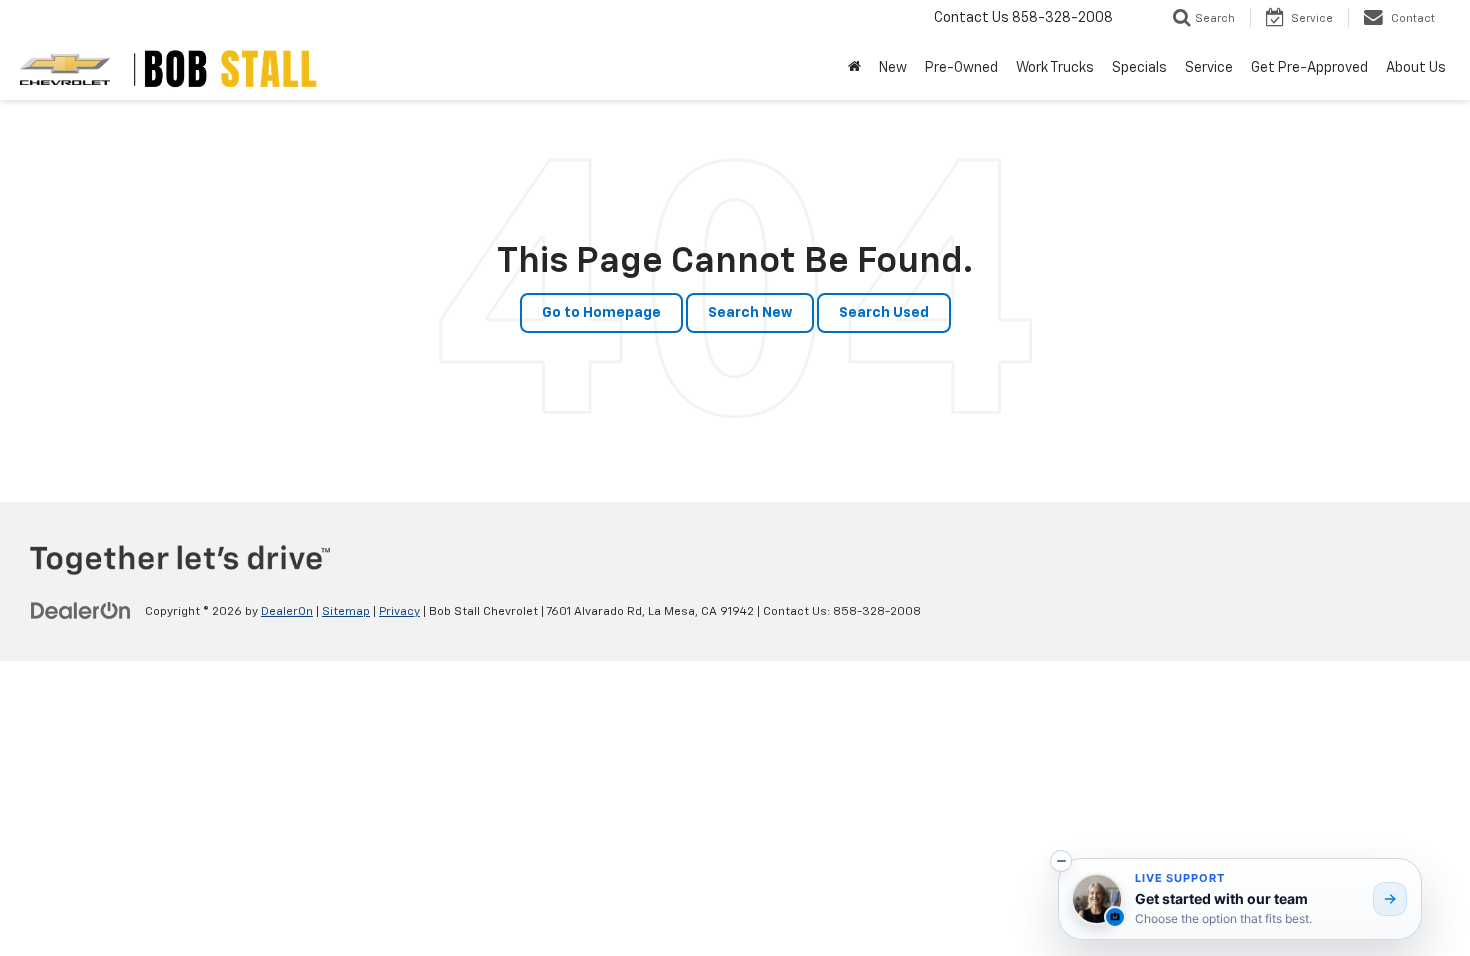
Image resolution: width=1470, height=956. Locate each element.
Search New (750, 313)
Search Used (884, 313)
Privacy (399, 612)
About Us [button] (1416, 68)
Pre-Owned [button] (961, 68)
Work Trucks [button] (1055, 68)
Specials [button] (1139, 68)
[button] (1061, 861)
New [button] (893, 68)
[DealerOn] (81, 611)
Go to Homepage (601, 313)
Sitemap (346, 612)
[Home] (854, 68)
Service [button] (1209, 68)
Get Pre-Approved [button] (1309, 68)
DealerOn (287, 612)
